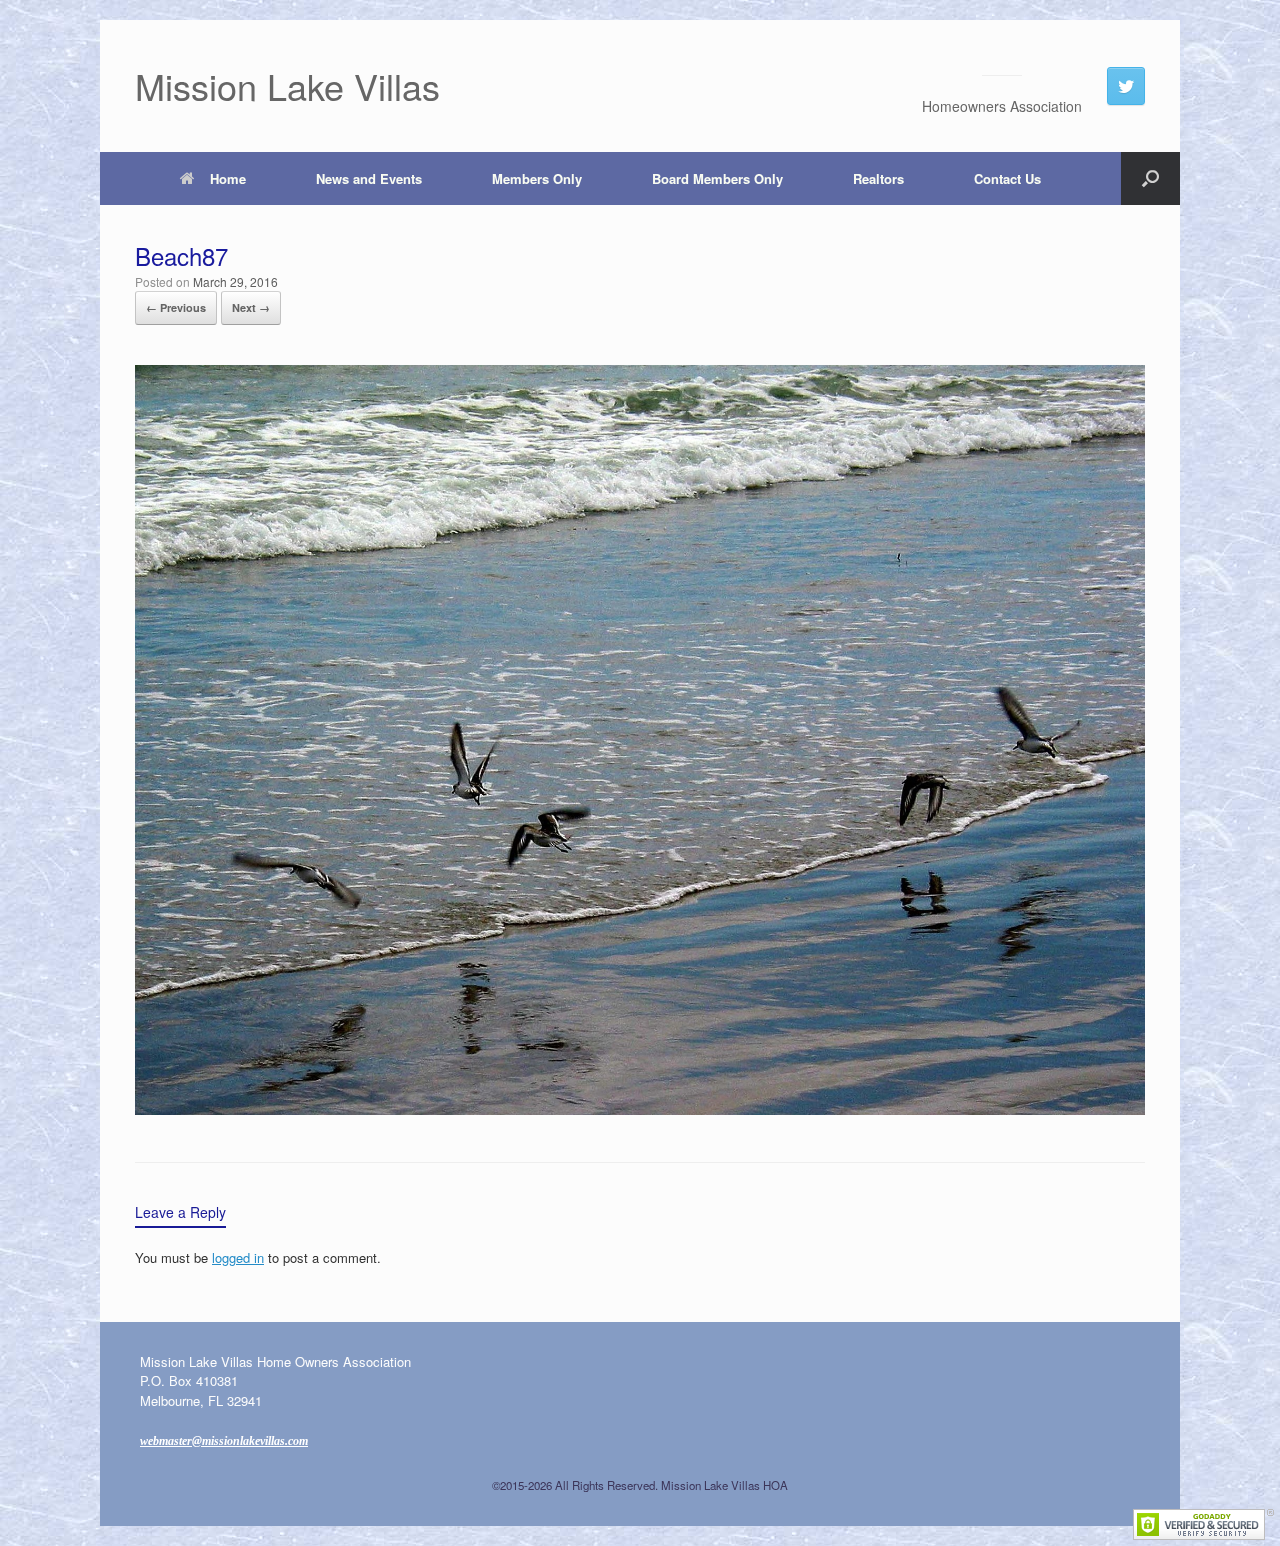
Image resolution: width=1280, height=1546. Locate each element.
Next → (251, 307)
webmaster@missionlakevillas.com (224, 1441)
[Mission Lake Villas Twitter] (1126, 86)
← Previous (176, 307)
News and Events (369, 178)
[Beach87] (640, 1108)
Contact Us (1007, 178)
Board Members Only (717, 178)
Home (228, 178)
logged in (238, 1257)
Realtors (878, 178)
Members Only (537, 178)
